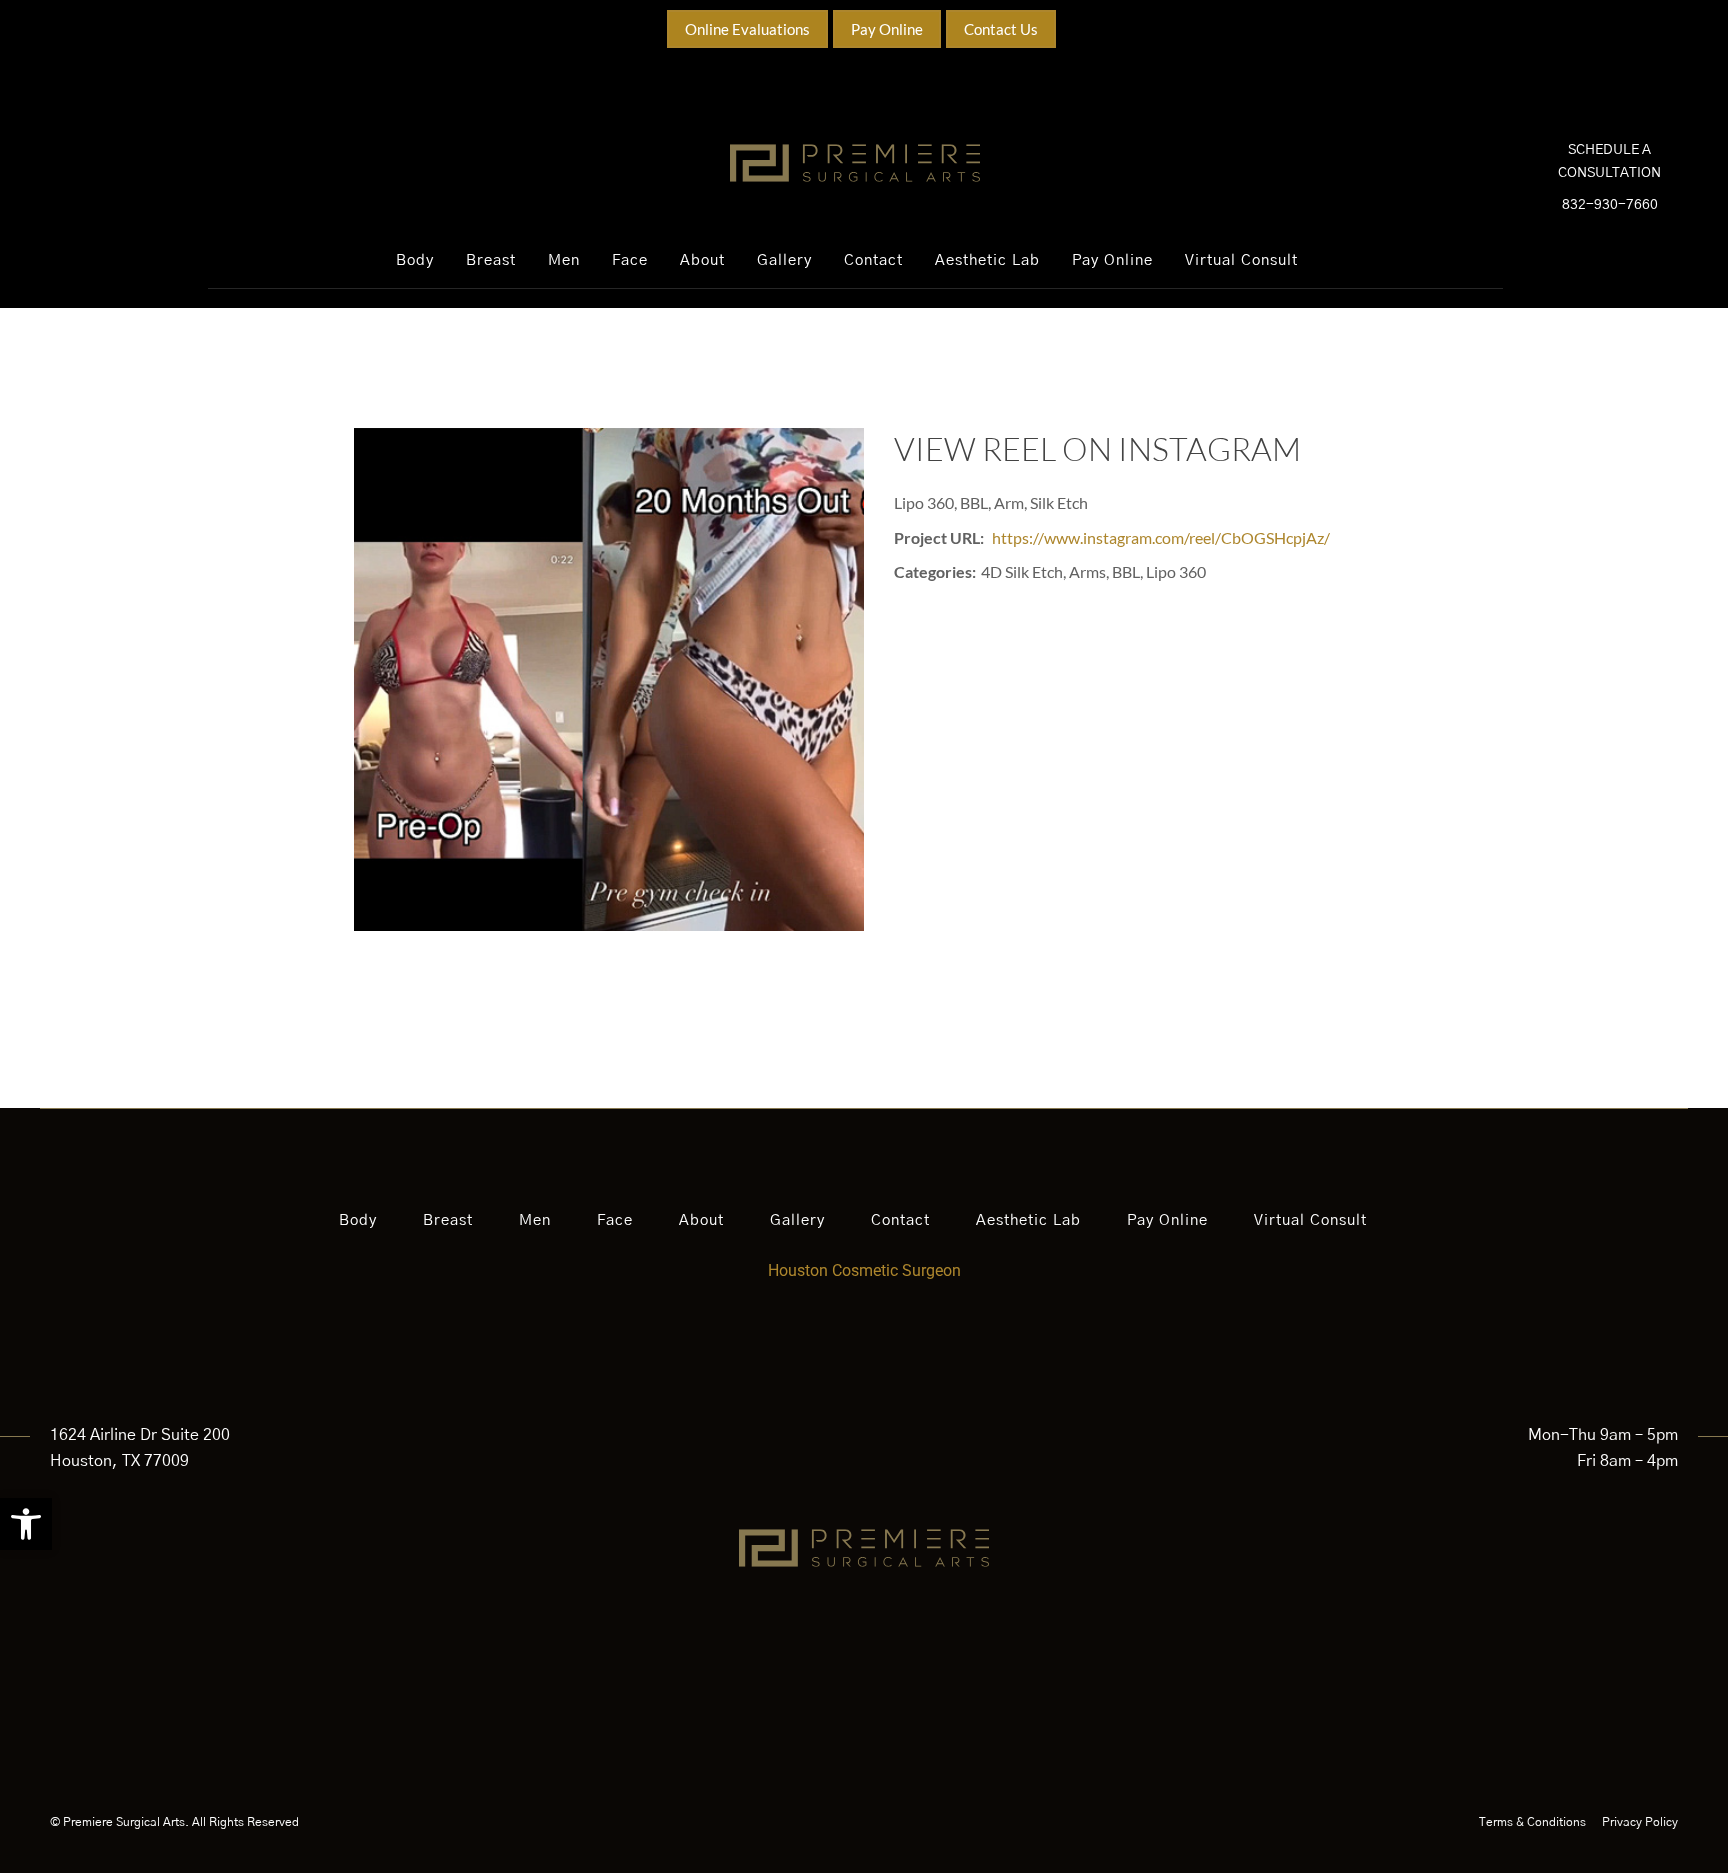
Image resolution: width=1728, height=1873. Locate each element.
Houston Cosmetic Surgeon (864, 1270)
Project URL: (939, 537)
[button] (26, 1524)
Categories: (935, 571)
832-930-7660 (1610, 205)
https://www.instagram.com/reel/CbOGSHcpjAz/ (1161, 537)
